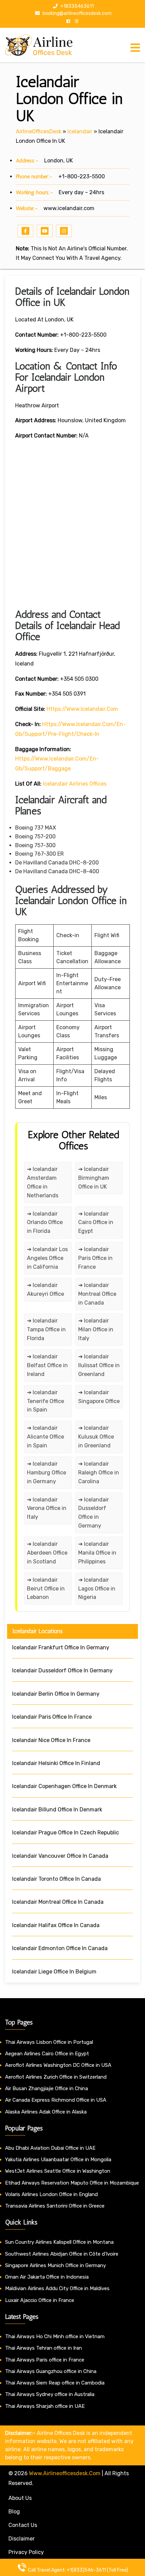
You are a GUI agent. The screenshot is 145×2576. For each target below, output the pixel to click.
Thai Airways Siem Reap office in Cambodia (55, 2383)
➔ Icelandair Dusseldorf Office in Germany (94, 1513)
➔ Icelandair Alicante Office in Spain (46, 1437)
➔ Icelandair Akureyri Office (46, 1290)
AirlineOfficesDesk (39, 131)
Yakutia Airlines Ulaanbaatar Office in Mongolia (58, 2160)
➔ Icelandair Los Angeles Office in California (47, 1258)
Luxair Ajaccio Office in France (40, 2300)
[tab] (135, 48)
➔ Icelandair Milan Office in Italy (96, 1329)
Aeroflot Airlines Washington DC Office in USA (58, 2065)
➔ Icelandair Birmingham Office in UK (94, 1178)
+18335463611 (77, 6)
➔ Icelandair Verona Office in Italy (47, 1508)
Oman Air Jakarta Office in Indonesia (47, 2277)
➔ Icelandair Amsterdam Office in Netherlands (43, 1182)
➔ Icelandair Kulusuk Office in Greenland (96, 1437)
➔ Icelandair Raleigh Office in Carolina (99, 1473)
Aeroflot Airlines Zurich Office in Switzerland (56, 2077)
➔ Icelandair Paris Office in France (95, 1258)
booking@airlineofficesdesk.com (77, 13)
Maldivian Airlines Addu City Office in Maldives (57, 2288)
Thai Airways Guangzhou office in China (51, 2371)
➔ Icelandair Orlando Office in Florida (45, 1223)
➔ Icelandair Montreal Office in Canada (97, 1294)
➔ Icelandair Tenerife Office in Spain (46, 1401)
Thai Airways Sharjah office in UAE (45, 2406)
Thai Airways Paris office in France (45, 2360)
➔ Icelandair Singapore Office (99, 1397)
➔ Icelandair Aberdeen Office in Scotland (47, 1553)
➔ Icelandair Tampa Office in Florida (46, 1329)
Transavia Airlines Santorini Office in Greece (55, 2206)
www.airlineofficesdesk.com (65, 2473)
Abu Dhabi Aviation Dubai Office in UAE (50, 2148)
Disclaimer (22, 2539)
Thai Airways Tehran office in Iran (43, 2348)
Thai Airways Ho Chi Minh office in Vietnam (55, 2336)
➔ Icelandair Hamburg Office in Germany (47, 1473)
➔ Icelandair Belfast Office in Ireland (47, 1365)
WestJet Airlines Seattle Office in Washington (58, 2171)
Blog (14, 2512)
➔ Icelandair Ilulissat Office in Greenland (99, 1365)
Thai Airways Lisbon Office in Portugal (49, 2042)
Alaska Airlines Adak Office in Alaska (46, 2112)
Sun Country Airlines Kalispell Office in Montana (60, 2242)
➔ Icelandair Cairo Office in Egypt (96, 1223)
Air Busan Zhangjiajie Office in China (47, 2088)
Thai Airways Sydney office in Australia (50, 2394)
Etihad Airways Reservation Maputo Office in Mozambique (72, 2183)
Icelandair (80, 131)
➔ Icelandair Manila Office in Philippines (97, 1553)
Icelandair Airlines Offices (75, 784)
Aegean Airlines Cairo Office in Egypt (47, 2054)
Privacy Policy (26, 2552)
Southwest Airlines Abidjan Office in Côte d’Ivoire (62, 2254)
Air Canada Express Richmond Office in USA (56, 2100)
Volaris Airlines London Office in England (51, 2194)
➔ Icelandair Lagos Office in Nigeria (97, 1589)
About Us (20, 2498)
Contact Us (23, 2525)
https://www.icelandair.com (82, 709)
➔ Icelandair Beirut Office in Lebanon (46, 1589)
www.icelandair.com (69, 208)
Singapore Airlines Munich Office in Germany (55, 2265)
